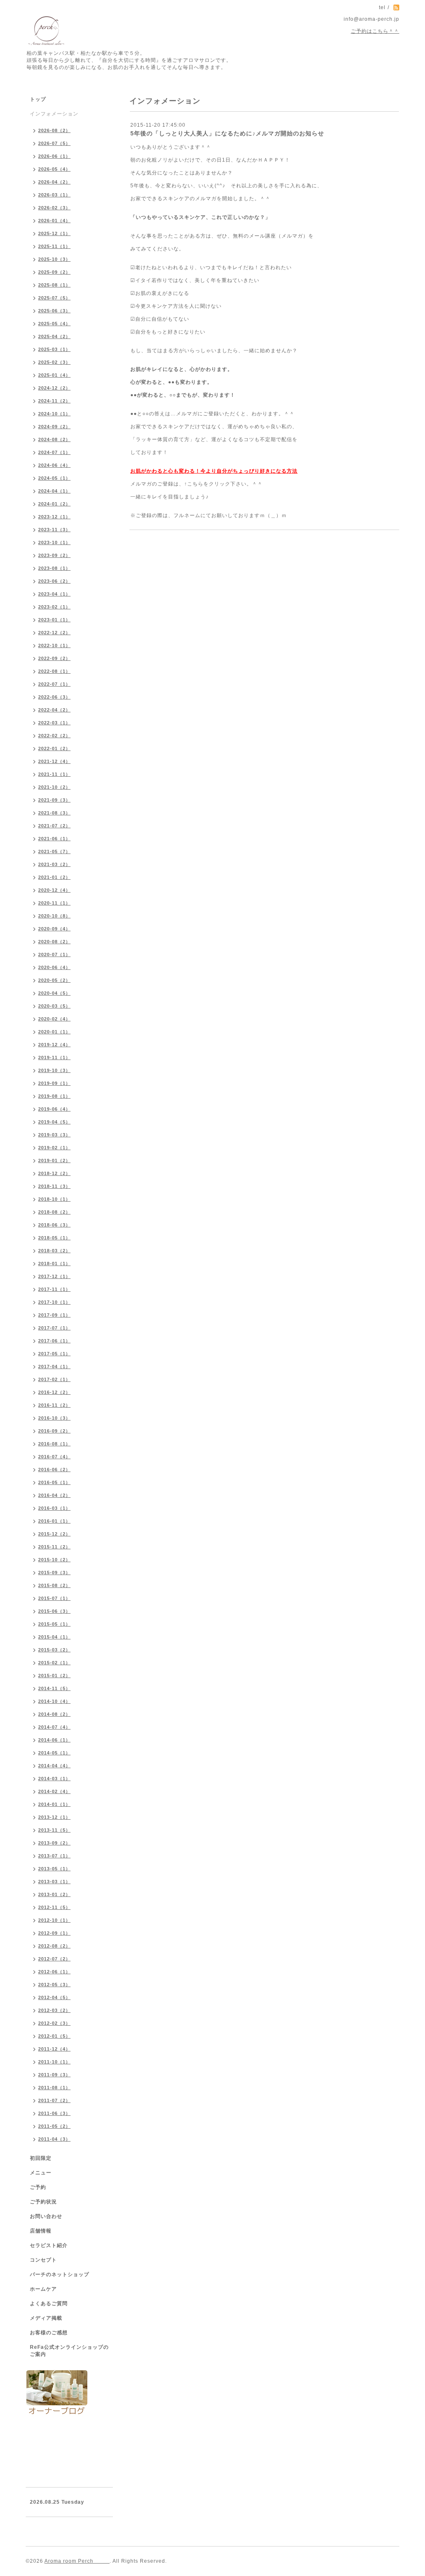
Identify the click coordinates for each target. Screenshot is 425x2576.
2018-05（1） (54, 1238)
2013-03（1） (54, 1882)
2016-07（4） (54, 1457)
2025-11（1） (54, 246)
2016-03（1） (54, 1508)
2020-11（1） (54, 903)
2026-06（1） (54, 156)
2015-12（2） (54, 1534)
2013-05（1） (54, 1869)
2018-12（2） (54, 1173)
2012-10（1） (54, 1920)
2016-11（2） (54, 1405)
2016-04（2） (54, 1495)
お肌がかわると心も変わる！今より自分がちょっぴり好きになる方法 (214, 471)
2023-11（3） (54, 530)
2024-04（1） (54, 491)
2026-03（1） (54, 195)
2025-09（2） (54, 272)
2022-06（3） (54, 697)
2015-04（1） (54, 1637)
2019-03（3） (54, 1135)
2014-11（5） (54, 1688)
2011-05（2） (54, 2126)
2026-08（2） (54, 130)
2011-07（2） (54, 2100)
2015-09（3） (54, 1573)
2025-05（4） (54, 324)
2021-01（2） (54, 877)
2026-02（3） (54, 208)
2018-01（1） (54, 1263)
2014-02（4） (54, 1791)
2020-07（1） (54, 954)
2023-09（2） (54, 555)
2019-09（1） (54, 1083)
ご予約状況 (43, 2202)
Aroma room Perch (77, 2561)
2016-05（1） (54, 1482)
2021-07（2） (54, 826)
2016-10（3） (54, 1418)
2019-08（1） (54, 1096)
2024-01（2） (54, 504)
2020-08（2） (54, 942)
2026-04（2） (54, 182)
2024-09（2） (54, 427)
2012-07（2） (54, 1959)
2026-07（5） (54, 143)
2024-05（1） (54, 478)
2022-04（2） (54, 710)
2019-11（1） (54, 1057)
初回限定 (41, 2158)
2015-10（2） (54, 1560)
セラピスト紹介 (49, 2245)
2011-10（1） (54, 2062)
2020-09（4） (54, 929)
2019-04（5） (54, 1122)
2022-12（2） (54, 633)
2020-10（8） (54, 916)
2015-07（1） (54, 1598)
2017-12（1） (54, 1276)
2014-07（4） (54, 1727)
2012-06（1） (54, 1972)
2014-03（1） (54, 1779)
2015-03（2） (54, 1650)
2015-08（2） (54, 1585)
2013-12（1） (54, 1817)
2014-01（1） (54, 1804)
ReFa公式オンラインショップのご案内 (69, 2351)
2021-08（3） (54, 813)
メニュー (41, 2173)
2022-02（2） (54, 736)
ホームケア (43, 2289)
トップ (38, 99)
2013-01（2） (54, 1894)
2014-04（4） (54, 1766)
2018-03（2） (54, 1251)
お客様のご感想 (49, 2333)
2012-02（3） (54, 2023)
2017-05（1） (54, 1354)
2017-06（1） (54, 1341)
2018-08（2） (54, 1212)
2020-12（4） (54, 890)
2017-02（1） (54, 1379)
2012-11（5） (54, 1907)
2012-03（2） (54, 2010)
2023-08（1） (54, 568)
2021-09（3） (54, 800)
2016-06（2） (54, 1470)
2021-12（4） (54, 761)
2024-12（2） (54, 388)
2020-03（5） (54, 1006)
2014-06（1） (54, 1740)
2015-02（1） (54, 1663)
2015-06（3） (54, 1611)
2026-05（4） (54, 169)
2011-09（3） (54, 2075)
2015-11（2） (54, 1547)
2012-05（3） (54, 1985)
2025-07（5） (54, 298)
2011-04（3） (54, 2139)
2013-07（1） (54, 1856)
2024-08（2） (54, 439)
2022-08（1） (54, 671)
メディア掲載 (46, 2318)
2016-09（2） (54, 1431)
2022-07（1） (54, 684)
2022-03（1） (54, 723)
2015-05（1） (54, 1624)
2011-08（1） (54, 2088)
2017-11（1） (54, 1289)
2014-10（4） (54, 1701)
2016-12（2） (54, 1392)
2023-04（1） (54, 594)
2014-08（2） (54, 1714)
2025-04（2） (54, 336)
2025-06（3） (54, 311)
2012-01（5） (54, 2036)
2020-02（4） (54, 1019)
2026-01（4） (54, 221)
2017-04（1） (54, 1367)
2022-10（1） (54, 645)
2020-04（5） (54, 993)
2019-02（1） (54, 1148)
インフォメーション (54, 114)
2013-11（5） (54, 1830)
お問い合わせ (46, 2216)
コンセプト (43, 2260)
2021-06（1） (54, 839)
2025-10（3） (54, 259)
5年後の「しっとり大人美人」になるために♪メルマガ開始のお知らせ (227, 133)
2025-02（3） (54, 362)
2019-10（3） (54, 1070)
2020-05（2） (54, 980)
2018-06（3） (54, 1225)
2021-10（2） (54, 787)
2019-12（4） (54, 1045)
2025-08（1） (54, 285)
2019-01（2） (54, 1160)
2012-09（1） (54, 1933)
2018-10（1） (54, 1199)
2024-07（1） (54, 452)
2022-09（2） (54, 658)
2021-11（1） (54, 774)
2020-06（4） (54, 967)
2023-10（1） (54, 542)
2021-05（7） (54, 851)
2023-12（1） (54, 517)
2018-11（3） (54, 1186)
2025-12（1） (54, 233)
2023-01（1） (54, 620)
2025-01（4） (54, 375)
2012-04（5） (54, 1997)
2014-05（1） (54, 1753)
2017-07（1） (54, 1328)
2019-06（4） (54, 1109)
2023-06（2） (54, 581)
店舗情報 (41, 2231)
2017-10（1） (54, 1302)
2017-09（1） (54, 1315)
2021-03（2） (54, 864)
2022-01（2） (54, 748)
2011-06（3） (54, 2113)
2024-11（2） (54, 401)
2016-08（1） (54, 1444)
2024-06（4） (54, 465)
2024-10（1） (54, 414)
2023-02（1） (54, 607)
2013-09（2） (54, 1843)
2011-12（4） (54, 2049)
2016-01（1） (54, 1521)
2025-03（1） (54, 349)
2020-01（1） (54, 1032)
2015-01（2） (54, 1676)
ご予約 (38, 2187)
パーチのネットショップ (60, 2274)
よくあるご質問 (49, 2304)
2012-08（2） (54, 1946)
